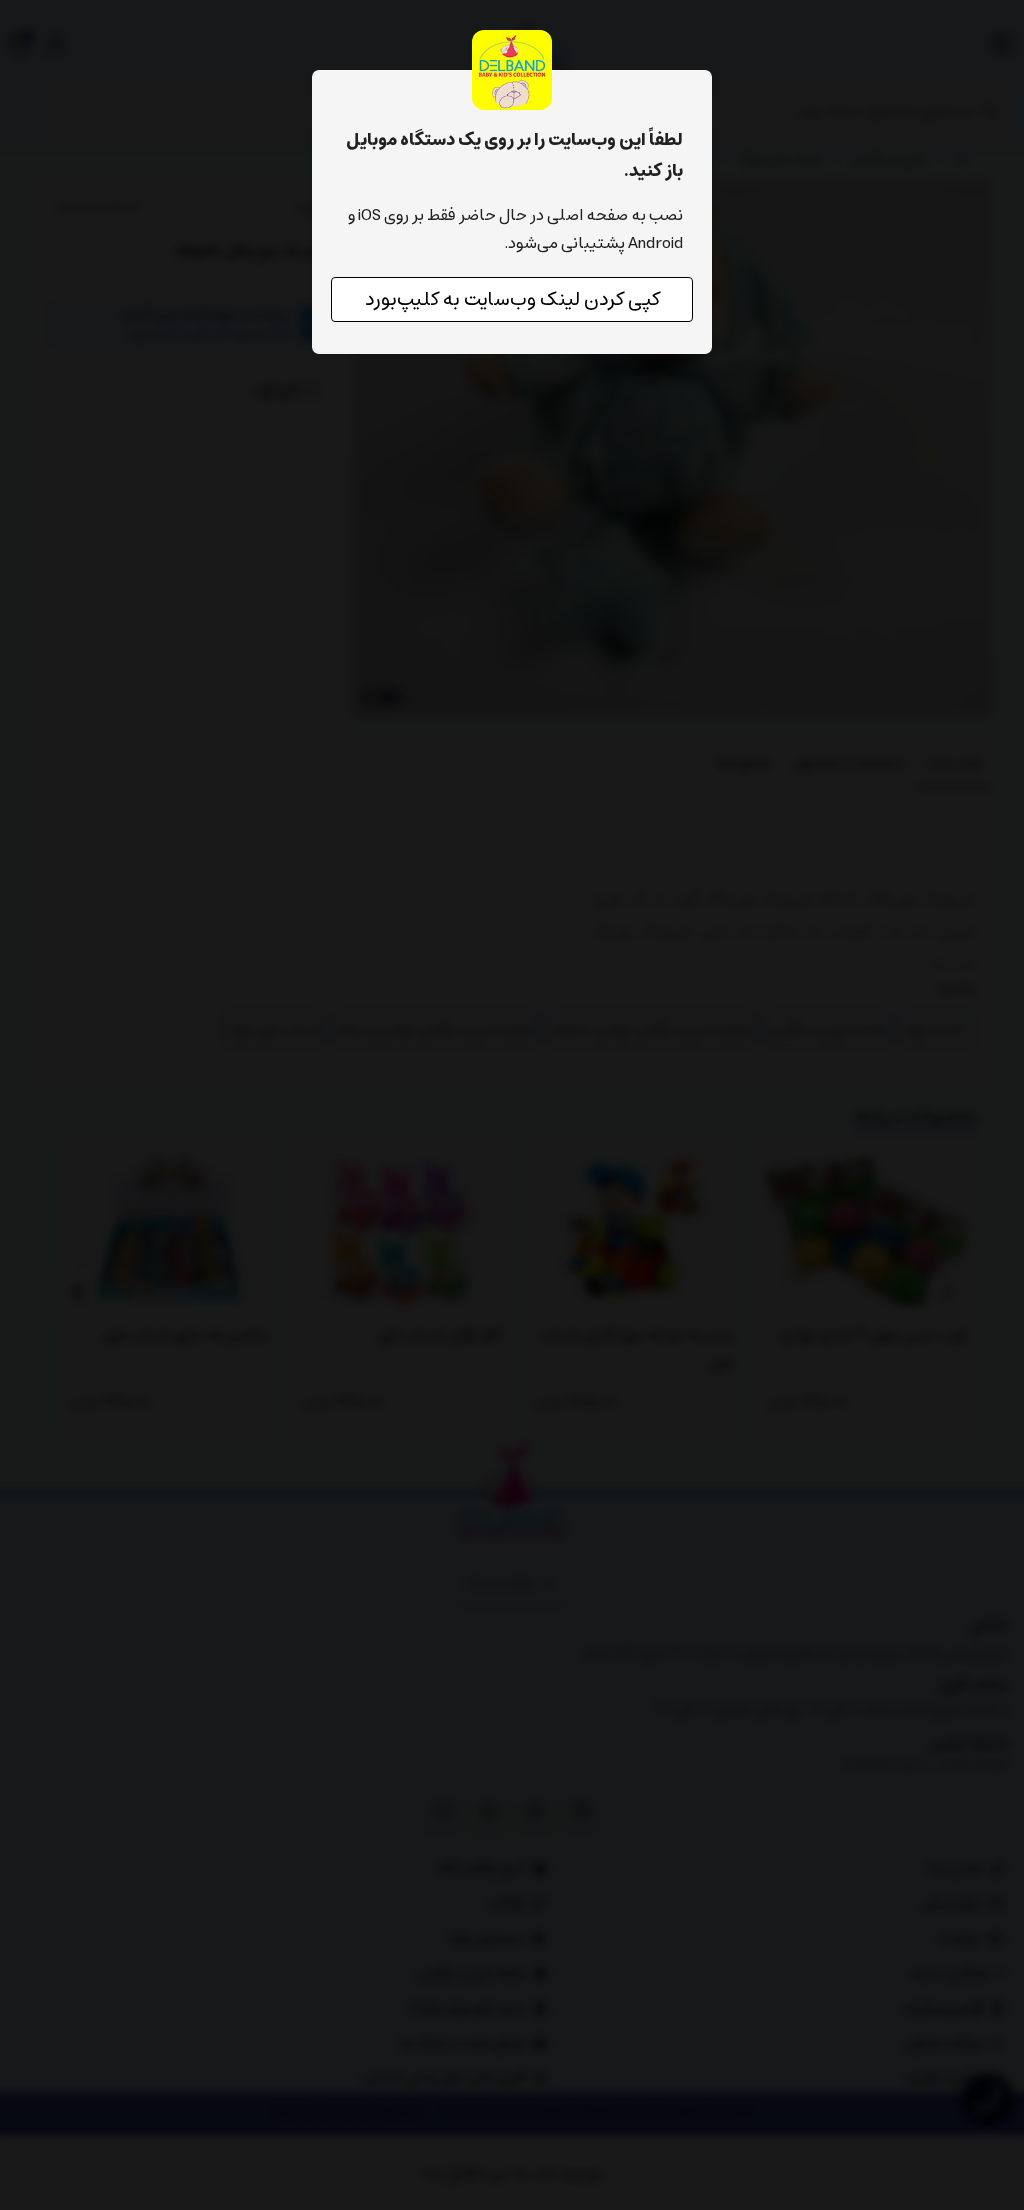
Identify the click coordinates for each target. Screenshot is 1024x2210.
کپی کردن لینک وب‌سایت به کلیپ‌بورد (512, 299)
